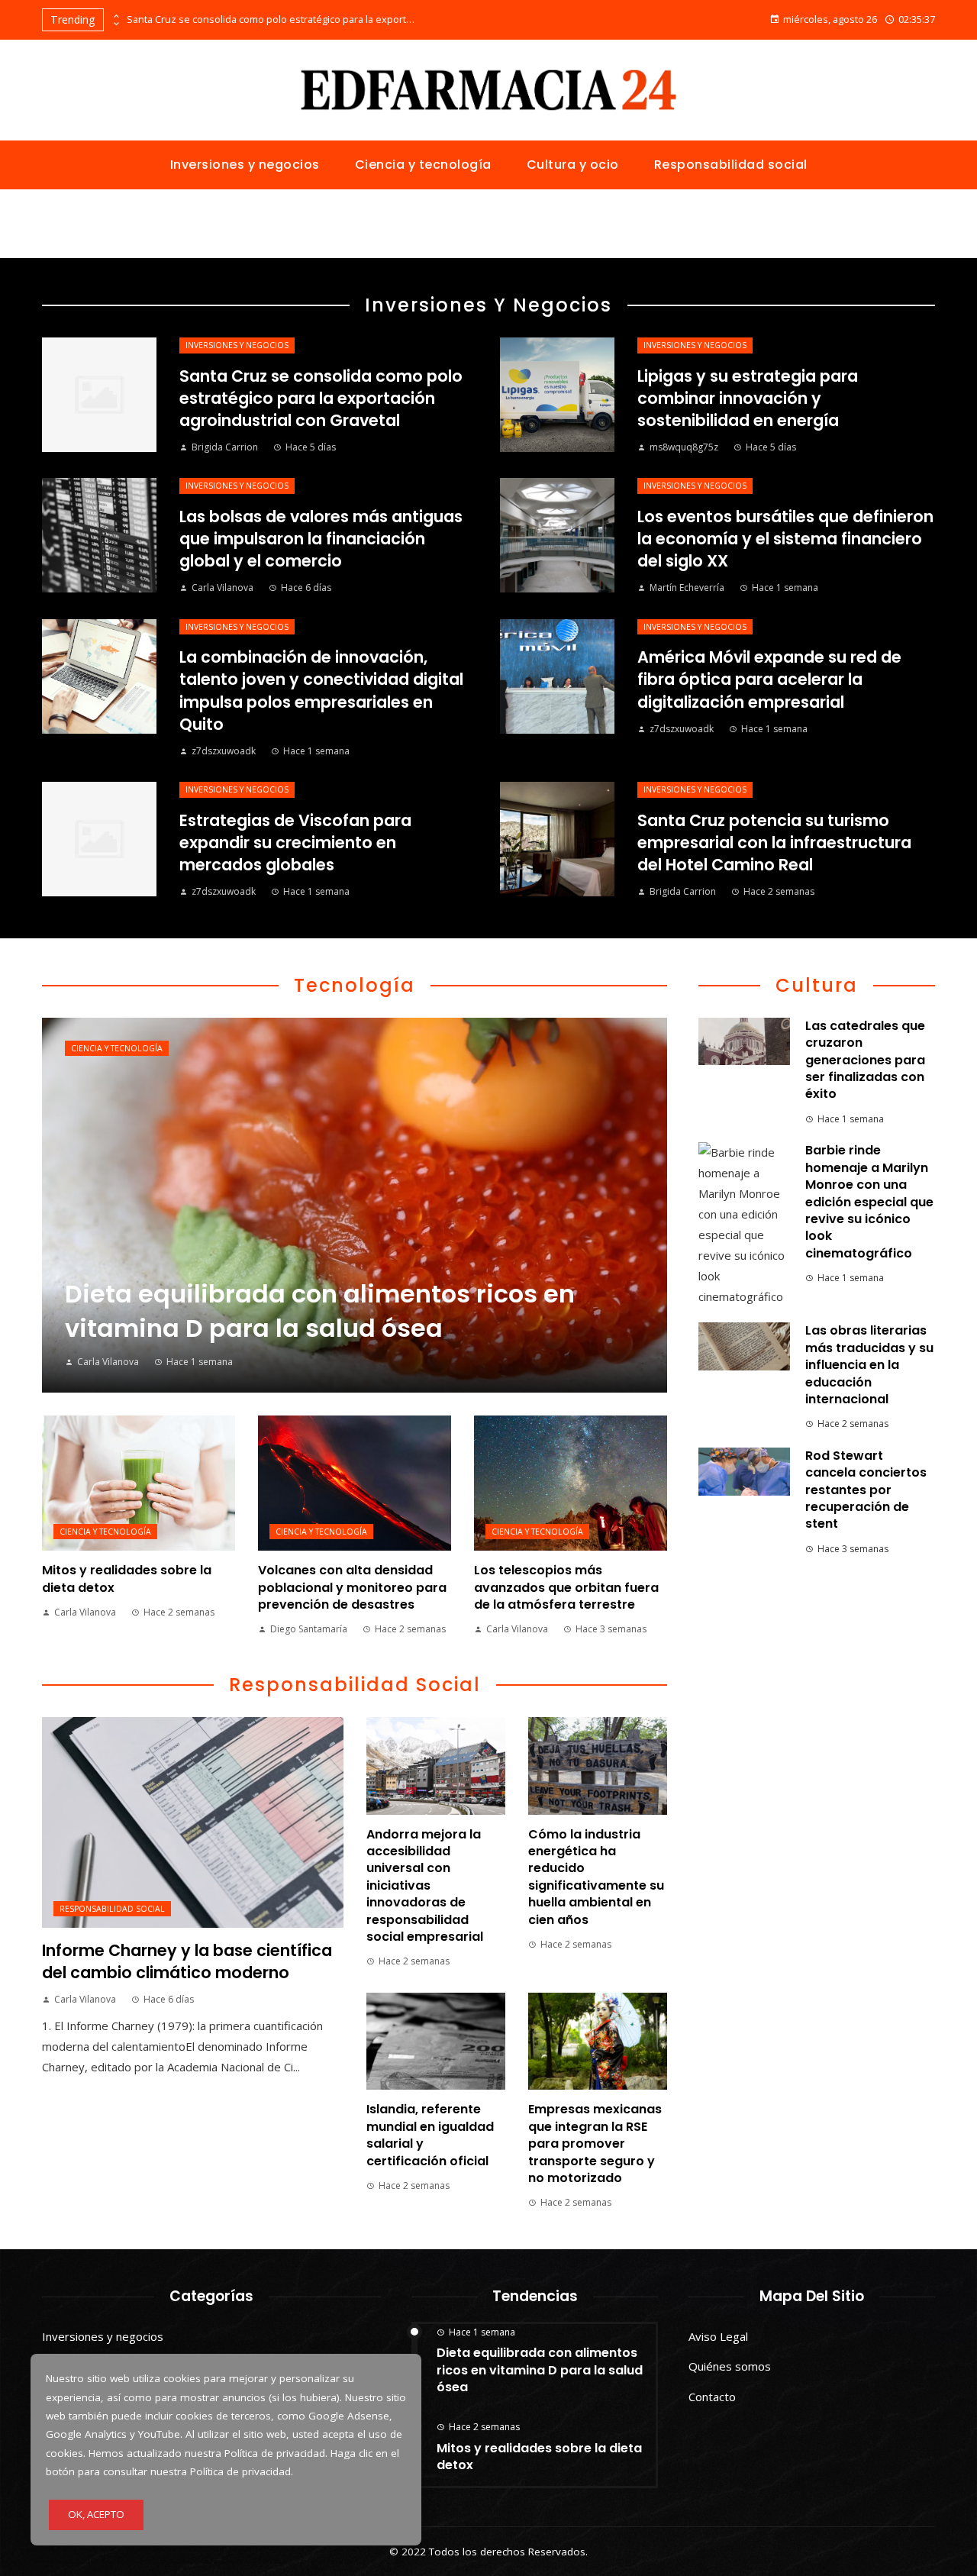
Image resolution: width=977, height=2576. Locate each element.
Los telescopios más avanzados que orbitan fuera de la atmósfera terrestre (566, 1587)
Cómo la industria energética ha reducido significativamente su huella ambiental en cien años (596, 1877)
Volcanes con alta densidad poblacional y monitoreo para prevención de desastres (352, 1587)
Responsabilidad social (112, 1909)
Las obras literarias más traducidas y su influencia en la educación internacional (869, 1365)
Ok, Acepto (96, 2514)
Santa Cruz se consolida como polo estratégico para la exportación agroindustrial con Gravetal (272, 19)
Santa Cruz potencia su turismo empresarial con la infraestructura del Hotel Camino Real (774, 843)
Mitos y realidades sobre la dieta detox (127, 1579)
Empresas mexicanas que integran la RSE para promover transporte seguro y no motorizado (595, 2143)
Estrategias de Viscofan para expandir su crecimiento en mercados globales (295, 843)
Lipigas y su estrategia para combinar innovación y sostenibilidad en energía (748, 398)
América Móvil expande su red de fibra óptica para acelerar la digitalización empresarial (769, 679)
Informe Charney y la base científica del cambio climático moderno (187, 1961)
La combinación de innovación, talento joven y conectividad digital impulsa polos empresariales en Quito (321, 690)
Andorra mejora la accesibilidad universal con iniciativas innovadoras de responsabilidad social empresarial (425, 1885)
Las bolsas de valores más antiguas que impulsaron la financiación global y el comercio (321, 539)
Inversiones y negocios (237, 345)
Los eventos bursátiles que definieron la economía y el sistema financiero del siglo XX (785, 539)
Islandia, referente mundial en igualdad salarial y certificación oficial (430, 2135)
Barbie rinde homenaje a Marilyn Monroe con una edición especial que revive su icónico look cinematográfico (869, 1201)
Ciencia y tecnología (117, 1048)
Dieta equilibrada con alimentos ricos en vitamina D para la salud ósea (540, 2370)
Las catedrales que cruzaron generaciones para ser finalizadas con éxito (865, 1060)
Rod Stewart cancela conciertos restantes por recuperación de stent (866, 1490)
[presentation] (115, 16)
